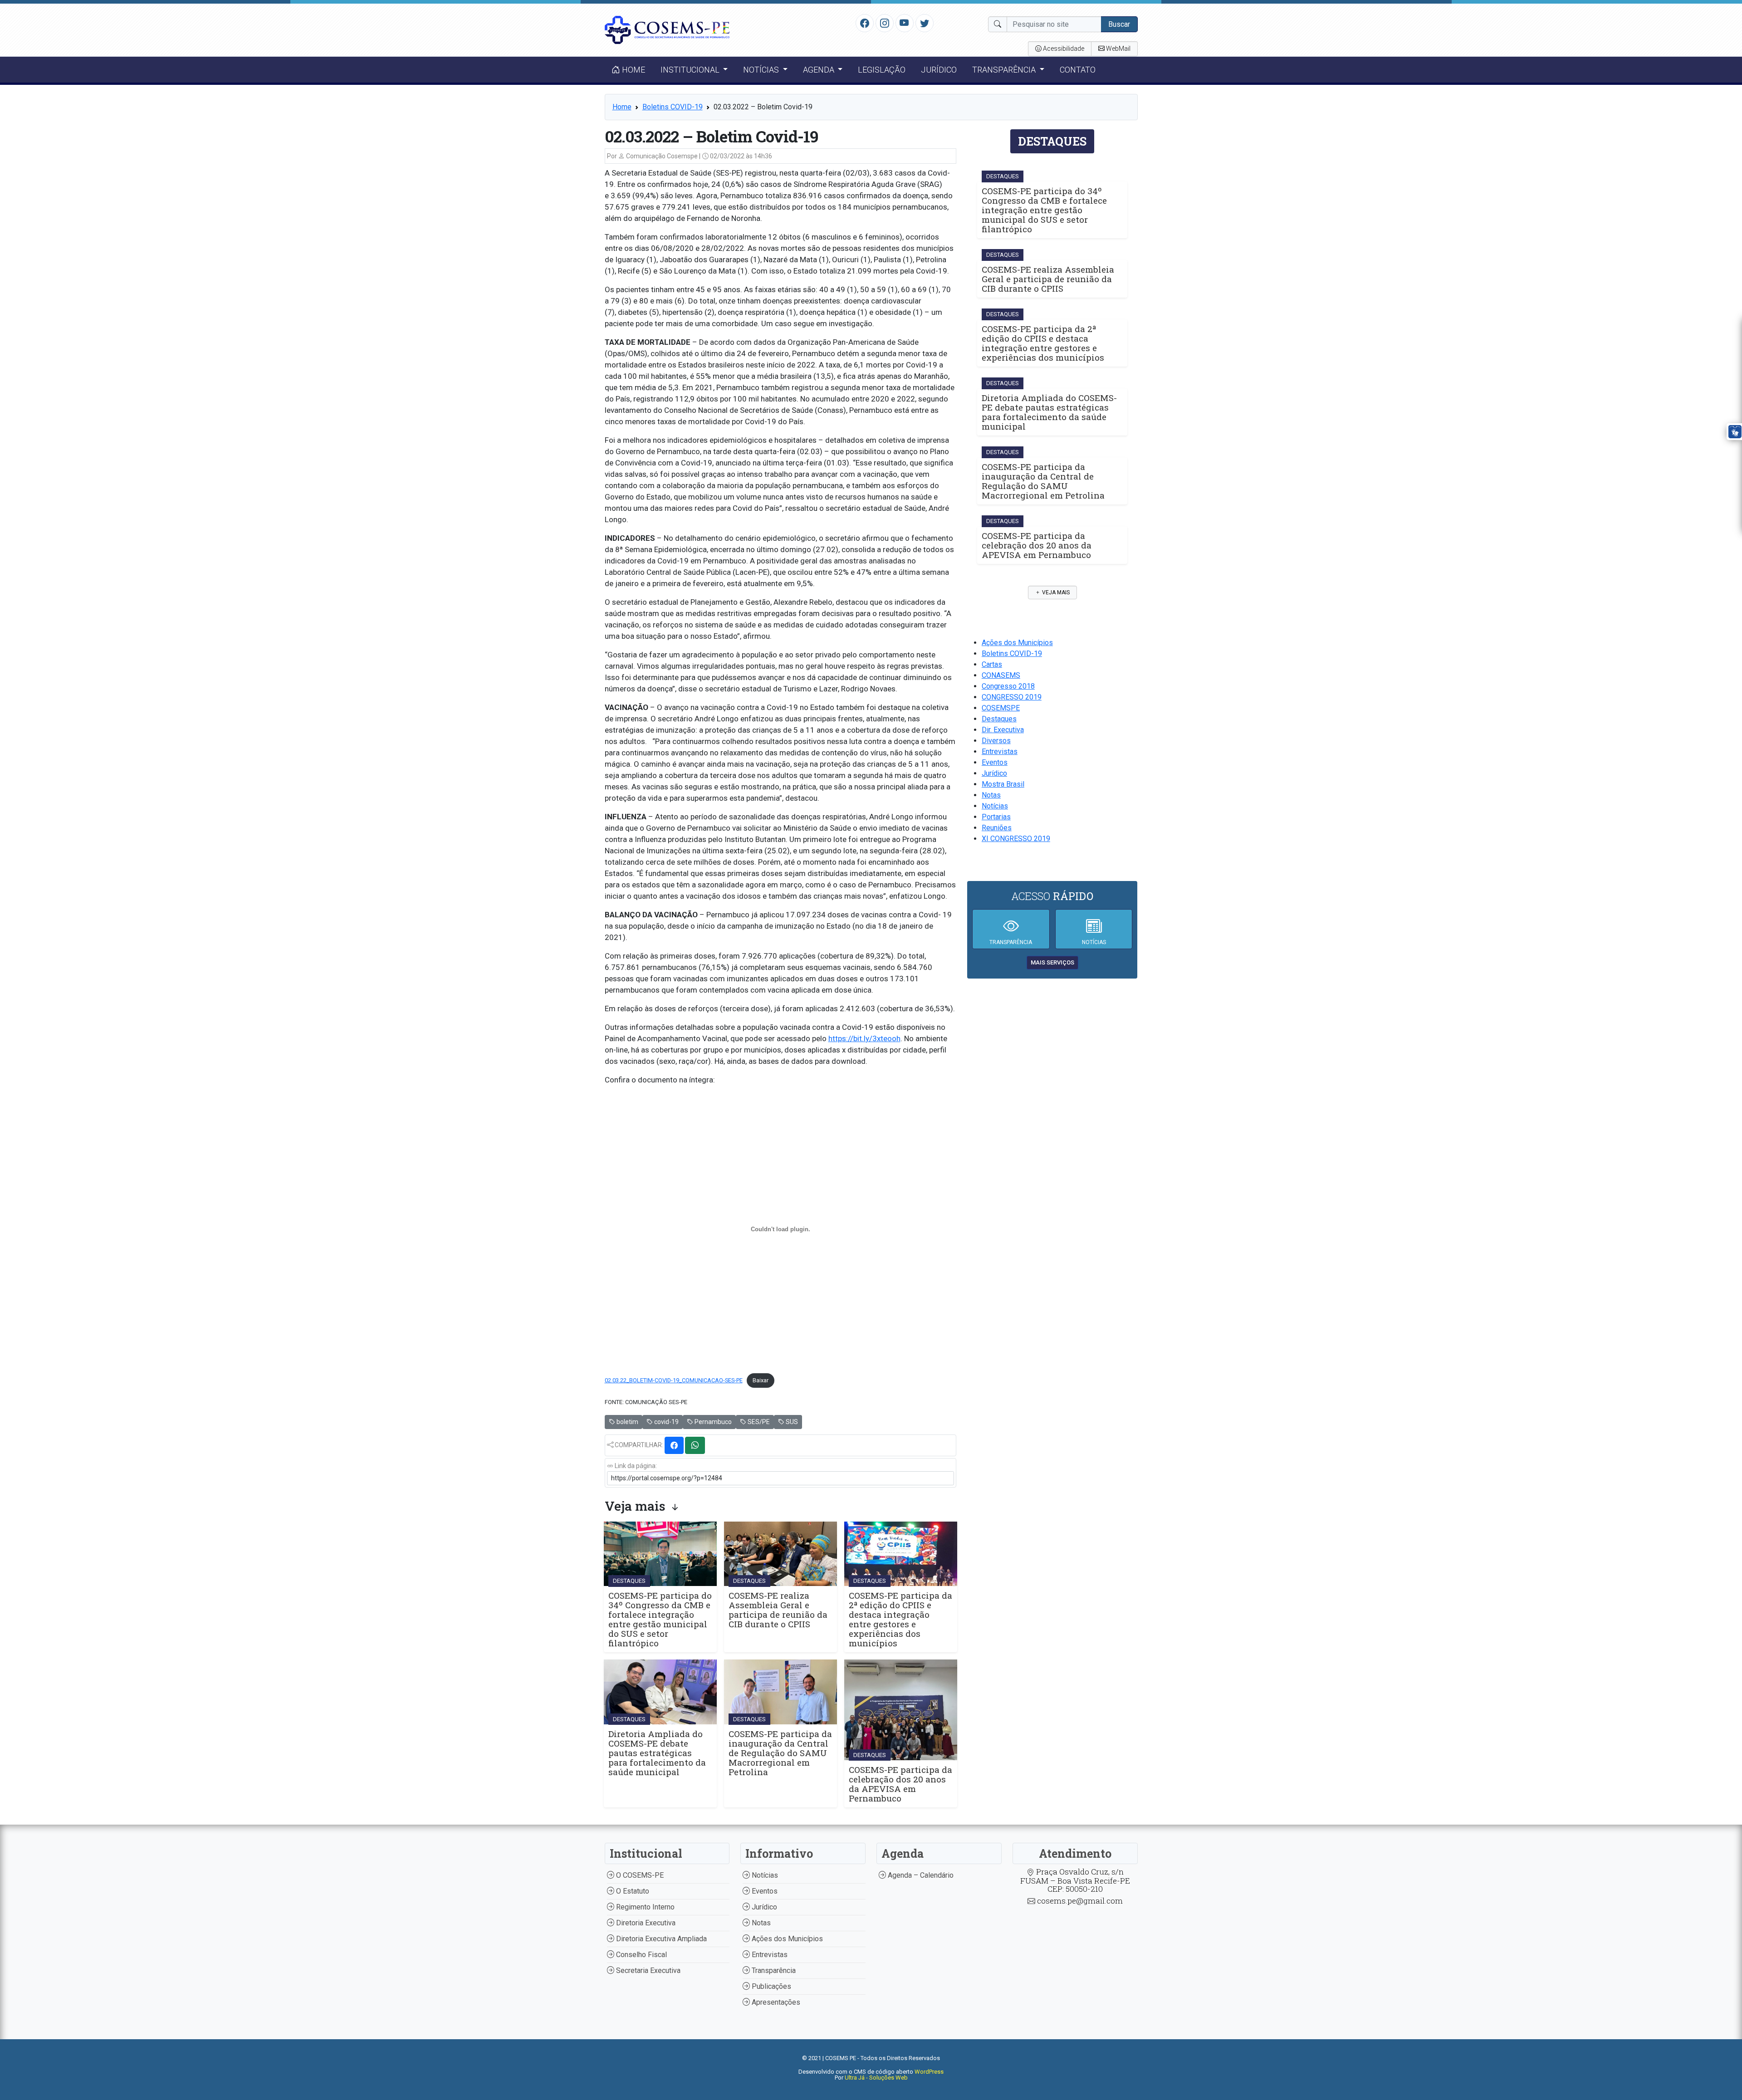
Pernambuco (712, 1422)
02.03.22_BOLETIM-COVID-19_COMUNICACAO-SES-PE (674, 1380)
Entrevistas (1000, 751)
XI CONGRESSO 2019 (1016, 839)
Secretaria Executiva (647, 1970)
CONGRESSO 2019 (1012, 697)
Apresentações (775, 2002)
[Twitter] (925, 23)
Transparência (773, 1970)
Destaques (999, 719)
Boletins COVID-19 (673, 107)
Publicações (771, 1986)
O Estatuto (632, 1891)
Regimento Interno (644, 1907)
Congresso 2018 (1008, 686)
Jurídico (939, 70)
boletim (627, 1422)
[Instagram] (885, 23)
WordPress (929, 2072)
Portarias (996, 817)
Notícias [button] (762, 70)
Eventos (995, 762)
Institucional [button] (691, 70)
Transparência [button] (1005, 70)
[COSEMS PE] (667, 29)
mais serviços (1052, 962)
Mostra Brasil (1003, 784)
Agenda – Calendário (920, 1875)
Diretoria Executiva (645, 1923)
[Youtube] (904, 23)
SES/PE (758, 1422)
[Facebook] (865, 23)
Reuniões (997, 828)
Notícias (995, 806)
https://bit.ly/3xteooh (864, 1038)
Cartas (992, 664)
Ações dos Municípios (1017, 643)
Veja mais (1055, 592)
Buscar (1119, 24)
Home (633, 70)
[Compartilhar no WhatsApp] (695, 1445)
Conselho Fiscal (641, 1955)
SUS (791, 1422)
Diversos (996, 741)
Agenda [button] (820, 70)
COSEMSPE (1001, 708)
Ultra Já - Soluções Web (876, 2078)
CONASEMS (1001, 675)
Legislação (882, 70)
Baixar (761, 1380)
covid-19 (666, 1422)
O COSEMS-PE (639, 1875)
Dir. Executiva (1003, 730)
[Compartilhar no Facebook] (674, 1445)
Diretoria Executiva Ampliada (661, 1939)
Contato (1078, 70)
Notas (991, 795)
